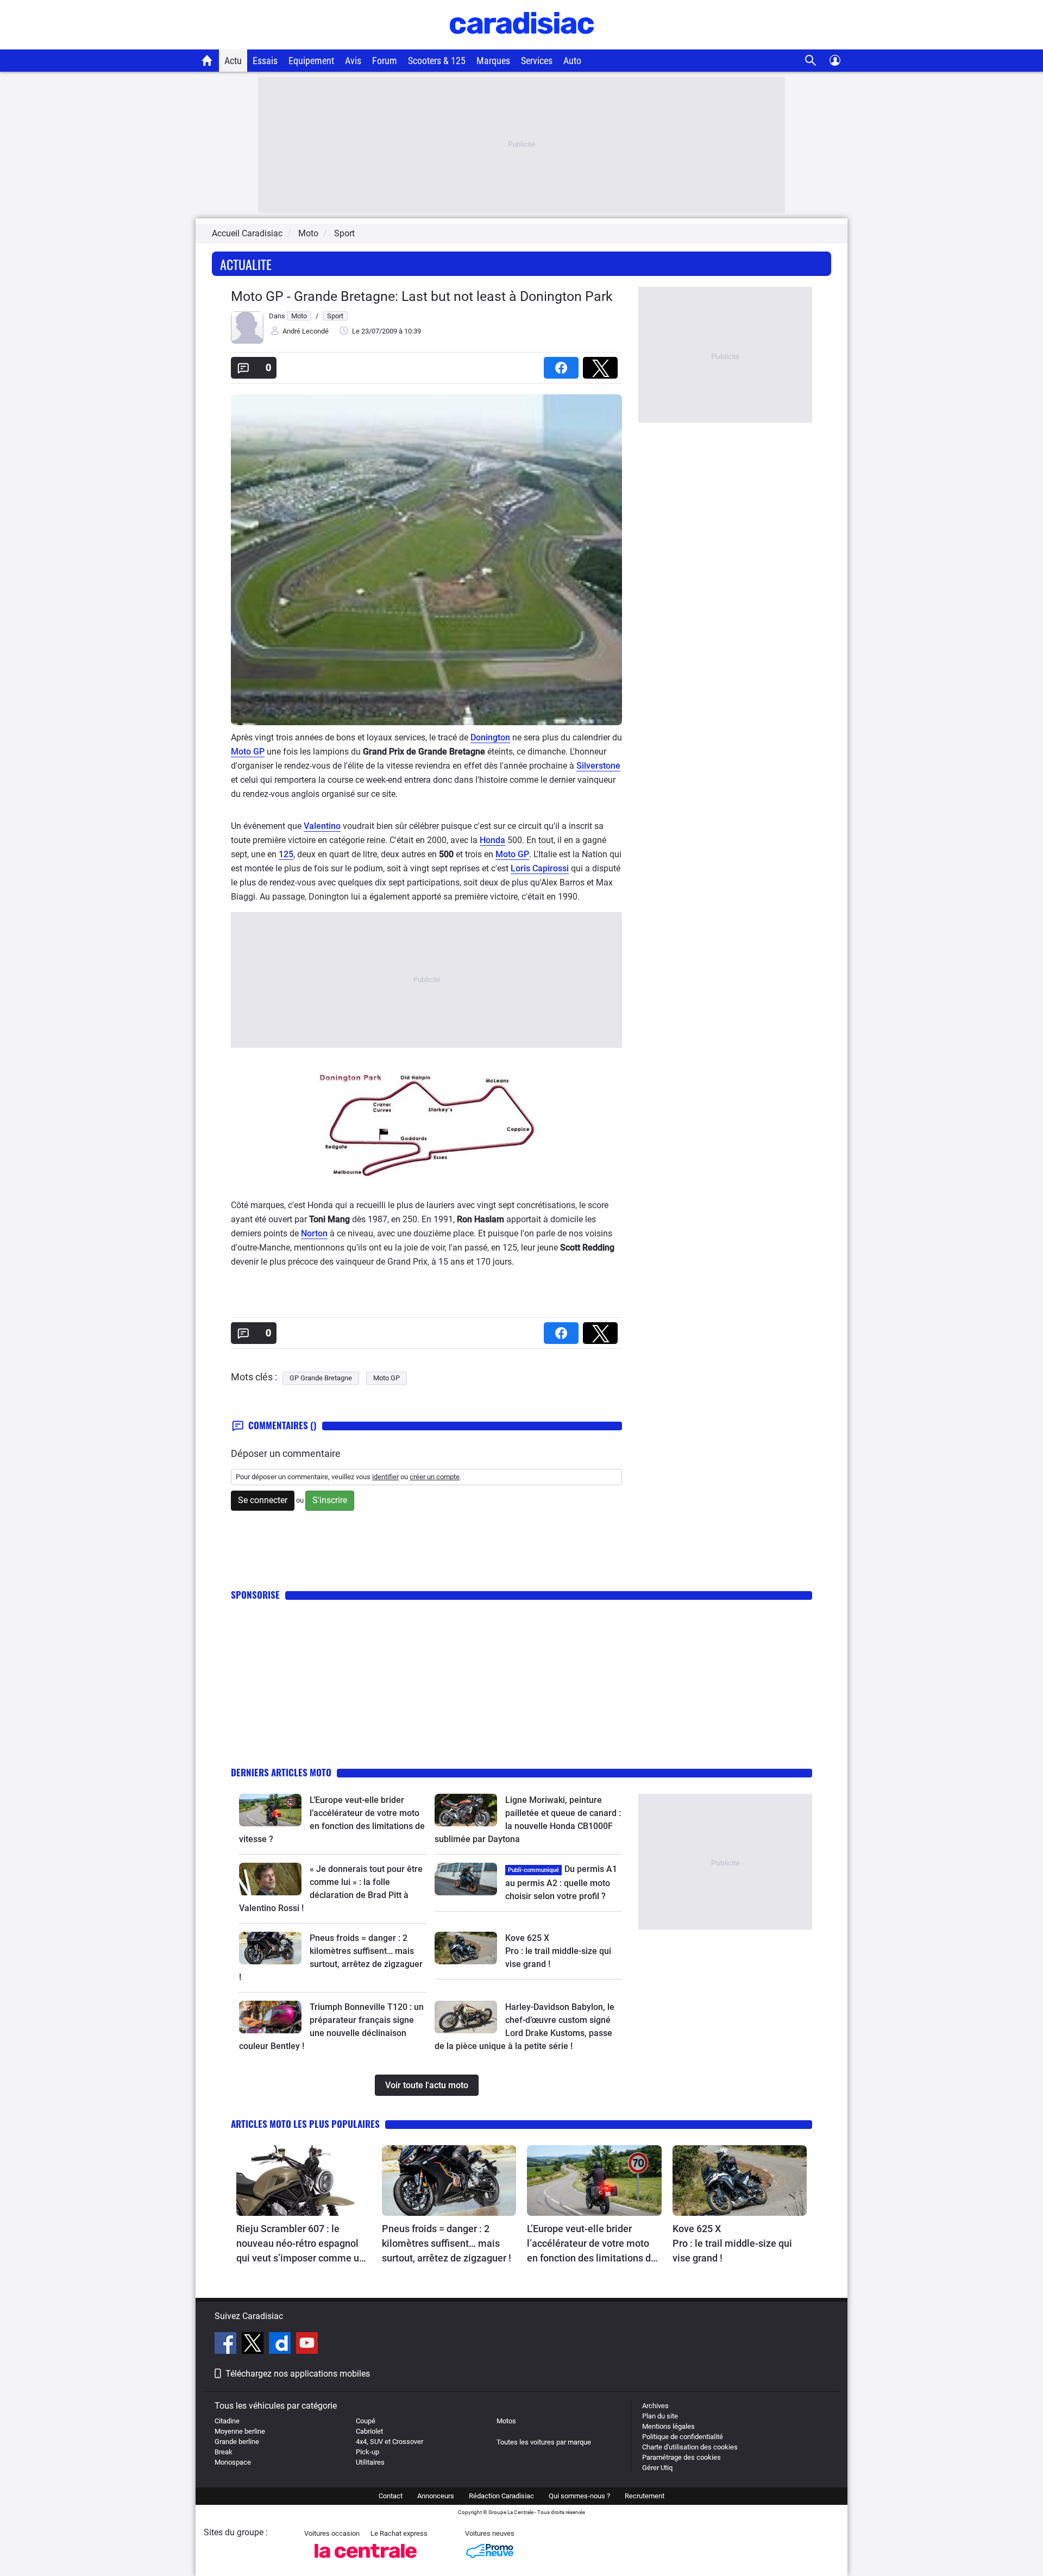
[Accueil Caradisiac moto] (207, 60)
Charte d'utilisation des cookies (690, 2447)
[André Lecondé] (247, 341)
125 (286, 854)
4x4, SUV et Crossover (389, 2442)
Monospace (233, 2462)
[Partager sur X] (602, 364)
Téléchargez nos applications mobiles (298, 2374)
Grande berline (237, 2442)
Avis (353, 61)
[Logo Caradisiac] (522, 44)
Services (537, 61)
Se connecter (263, 1500)
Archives (655, 2406)
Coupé (366, 2421)
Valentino (322, 826)
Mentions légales (668, 2426)
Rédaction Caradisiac (501, 2496)
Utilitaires (370, 2462)
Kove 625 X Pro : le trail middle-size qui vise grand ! (559, 1951)
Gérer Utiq (657, 2468)
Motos (506, 2421)
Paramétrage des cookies (681, 2457)
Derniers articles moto (281, 1772)
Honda (492, 840)
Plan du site (660, 2416)
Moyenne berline (240, 2431)
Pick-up (367, 2452)
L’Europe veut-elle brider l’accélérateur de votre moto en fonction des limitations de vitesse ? (592, 2244)
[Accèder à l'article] (270, 1810)
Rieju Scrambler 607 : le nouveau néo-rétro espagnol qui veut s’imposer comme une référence (303, 2244)
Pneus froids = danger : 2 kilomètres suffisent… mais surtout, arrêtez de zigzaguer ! (447, 2243)
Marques (493, 61)
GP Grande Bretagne (321, 1378)
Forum (385, 61)
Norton (314, 1233)
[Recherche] (811, 61)
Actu (233, 61)
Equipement (311, 61)
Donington (490, 737)
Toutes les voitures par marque (544, 2442)
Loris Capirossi (540, 868)
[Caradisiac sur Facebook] (227, 2345)
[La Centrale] (366, 2561)
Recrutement (645, 2496)
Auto (572, 61)
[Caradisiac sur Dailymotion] (281, 2345)
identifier (385, 1477)
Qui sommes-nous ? (579, 2496)
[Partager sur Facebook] (563, 364)
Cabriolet (369, 2431)
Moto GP (248, 752)
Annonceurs (436, 2496)
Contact (391, 2496)
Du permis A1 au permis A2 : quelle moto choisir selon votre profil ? (561, 1883)
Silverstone (598, 766)
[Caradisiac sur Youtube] (307, 2345)
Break (224, 2452)
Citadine (227, 2421)
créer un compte (435, 1477)
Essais (265, 61)
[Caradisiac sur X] (254, 2345)
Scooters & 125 (437, 61)
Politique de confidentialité (683, 2437)
